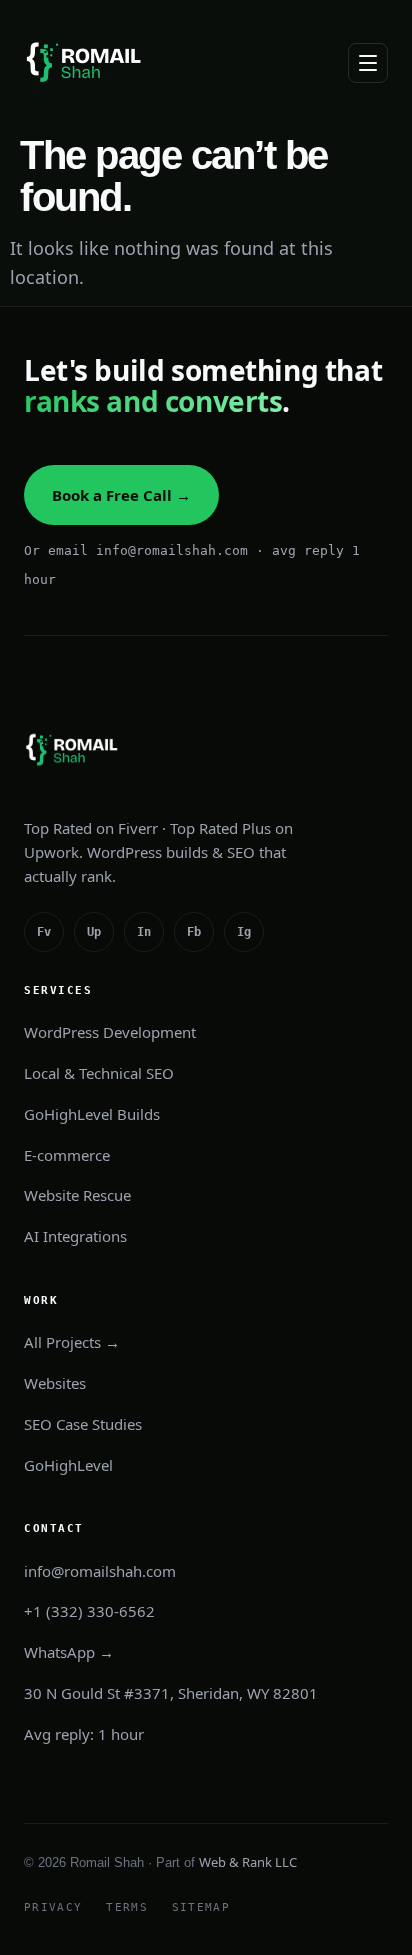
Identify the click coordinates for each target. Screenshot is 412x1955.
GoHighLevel (68, 1465)
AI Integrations (75, 1236)
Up (94, 932)
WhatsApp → (69, 1652)
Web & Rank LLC (248, 1862)
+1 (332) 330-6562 (89, 1611)
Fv (44, 932)
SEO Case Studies (83, 1424)
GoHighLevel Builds (92, 1114)
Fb (194, 932)
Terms (127, 1907)
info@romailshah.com (100, 1571)
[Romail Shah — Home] (86, 62)
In (144, 932)
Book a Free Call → (121, 495)
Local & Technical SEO (99, 1073)
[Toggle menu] (368, 63)
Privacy (53, 1907)
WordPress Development (110, 1032)
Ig (244, 932)
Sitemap (201, 1907)
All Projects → (72, 1342)
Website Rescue (77, 1195)
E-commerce (67, 1155)
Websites (55, 1383)
